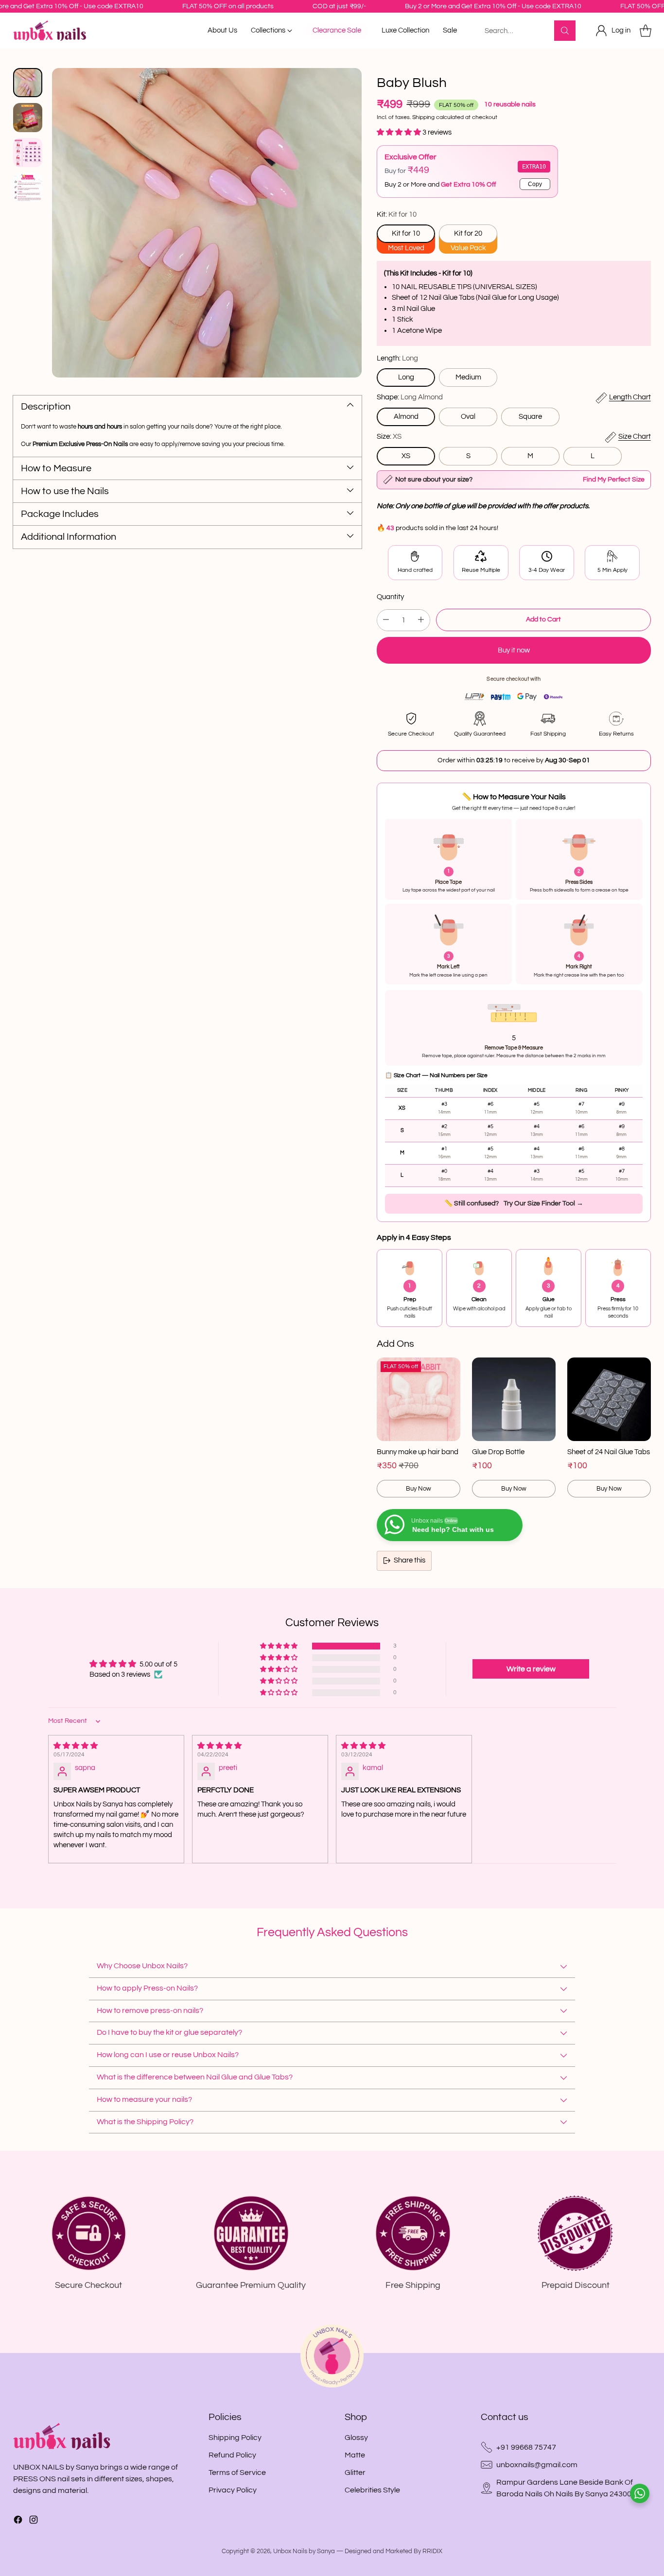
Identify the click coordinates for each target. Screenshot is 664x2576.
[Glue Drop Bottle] (514, 1399)
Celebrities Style (372, 2490)
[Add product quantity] (421, 620)
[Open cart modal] (646, 31)
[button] (400, 132)
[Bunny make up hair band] (419, 1399)
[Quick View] (448, 1370)
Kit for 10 (406, 233)
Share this (410, 1560)
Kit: (397, 215)
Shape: (410, 397)
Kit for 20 (468, 233)
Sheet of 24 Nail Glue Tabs (609, 1452)
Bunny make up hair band (418, 1452)
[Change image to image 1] (28, 83)
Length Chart (630, 397)
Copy (535, 184)
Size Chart (635, 437)
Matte (355, 2455)
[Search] (565, 31)
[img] (116, 1746)
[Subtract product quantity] (386, 620)
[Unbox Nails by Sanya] (50, 30)
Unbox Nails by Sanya (304, 2551)
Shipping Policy (235, 2438)
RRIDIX (432, 2551)
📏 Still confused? (514, 1203)
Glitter (355, 2473)
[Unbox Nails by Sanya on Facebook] (18, 2521)
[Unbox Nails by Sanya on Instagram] (34, 2521)
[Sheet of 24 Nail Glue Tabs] (609, 1399)
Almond (406, 417)
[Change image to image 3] (28, 153)
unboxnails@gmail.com (537, 2465)
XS (406, 456)
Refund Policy (232, 2455)
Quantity (390, 597)
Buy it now (514, 650)
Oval (468, 417)
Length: (397, 358)
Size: (389, 437)
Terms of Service (237, 2473)
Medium (468, 377)
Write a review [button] (531, 1669)
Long (406, 377)
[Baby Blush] (207, 223)
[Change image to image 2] (28, 118)
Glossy (356, 2438)
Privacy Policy (233, 2490)
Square (530, 417)
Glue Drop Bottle (498, 1452)
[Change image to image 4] (28, 188)
